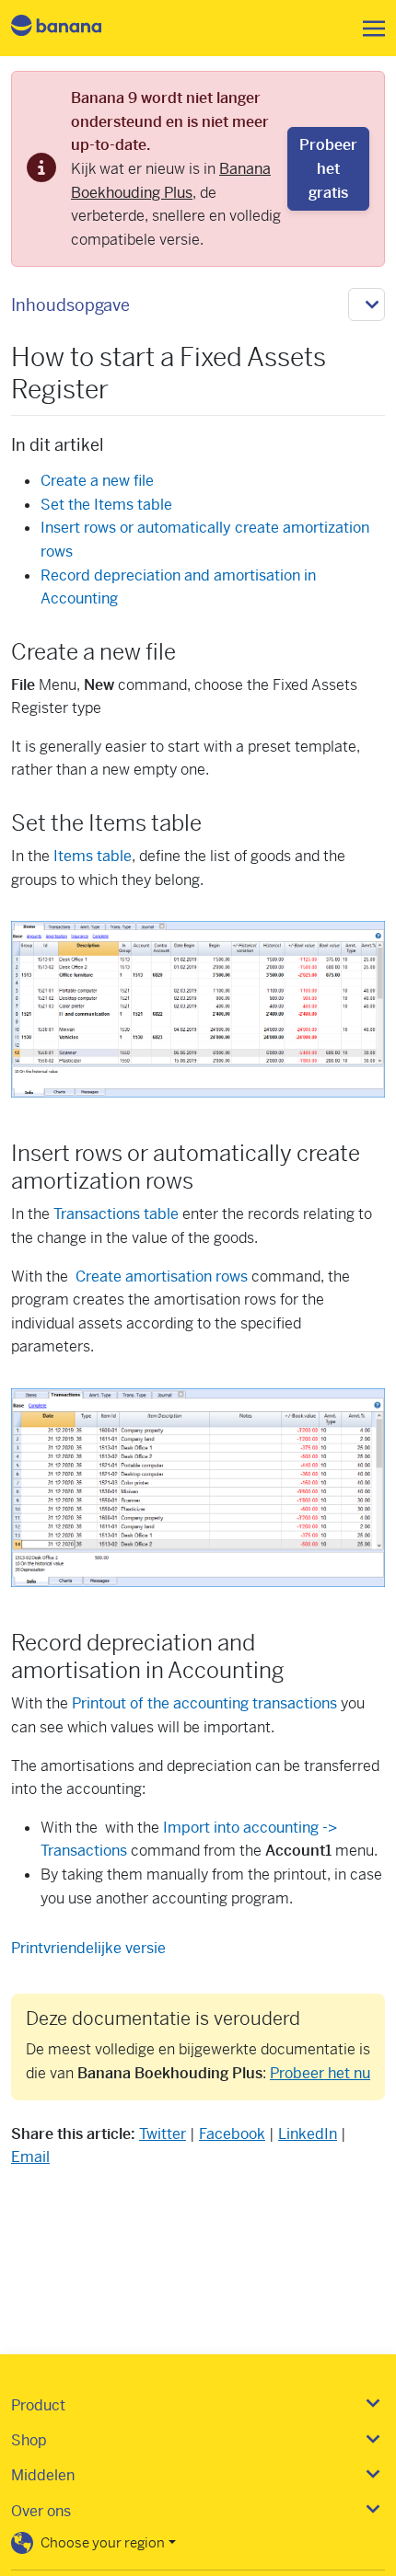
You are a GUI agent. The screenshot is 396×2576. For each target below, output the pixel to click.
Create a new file (97, 481)
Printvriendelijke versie (88, 1948)
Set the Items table (106, 505)
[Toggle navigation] (368, 29)
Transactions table (116, 1214)
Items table (93, 856)
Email (30, 2157)
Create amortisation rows (162, 1276)
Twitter (163, 2134)
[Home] (72, 28)
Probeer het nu (320, 2073)
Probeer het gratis (328, 168)
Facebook (232, 2134)
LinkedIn (308, 2134)
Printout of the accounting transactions (204, 1703)
